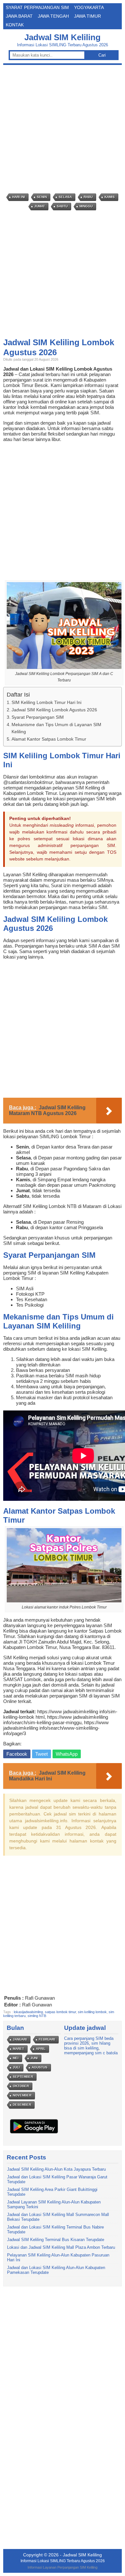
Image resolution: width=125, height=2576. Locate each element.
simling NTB (37, 2016)
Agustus (40, 2067)
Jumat (40, 206)
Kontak (15, 25)
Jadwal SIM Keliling (63, 37)
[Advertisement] (63, 129)
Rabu (88, 197)
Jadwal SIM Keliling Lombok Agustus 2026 (54, 710)
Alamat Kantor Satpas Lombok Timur (49, 739)
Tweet (42, 1754)
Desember (22, 2105)
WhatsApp (67, 1754)
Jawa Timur (88, 16)
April (41, 2049)
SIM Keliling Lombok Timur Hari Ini (46, 702)
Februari (47, 2039)
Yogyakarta (89, 7)
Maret (18, 2049)
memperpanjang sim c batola (91, 2053)
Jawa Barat (19, 16)
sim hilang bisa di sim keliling (87, 2046)
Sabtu (62, 206)
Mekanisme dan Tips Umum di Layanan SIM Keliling (56, 728)
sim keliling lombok (92, 2012)
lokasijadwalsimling (28, 2012)
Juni (34, 2058)
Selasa (65, 197)
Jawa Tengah (53, 16)
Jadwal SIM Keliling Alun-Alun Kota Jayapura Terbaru (56, 2169)
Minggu (86, 206)
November (22, 2095)
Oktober (21, 2086)
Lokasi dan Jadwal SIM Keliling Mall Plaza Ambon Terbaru (61, 2247)
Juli (16, 2067)
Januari (20, 2039)
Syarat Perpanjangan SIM (37, 7)
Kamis (110, 197)
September (23, 2077)
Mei (16, 2058)
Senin (42, 197)
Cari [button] (102, 55)
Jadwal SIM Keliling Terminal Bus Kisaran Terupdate (56, 2240)
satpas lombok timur (60, 2012)
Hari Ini (19, 197)
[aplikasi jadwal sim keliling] (34, 2133)
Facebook (17, 1754)
